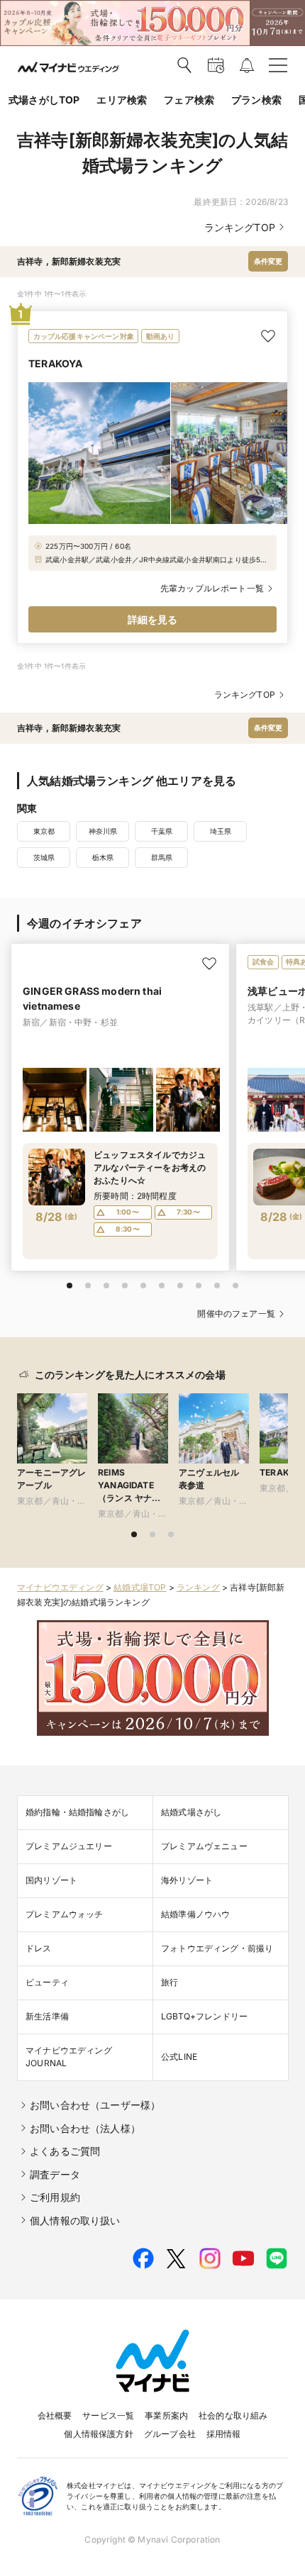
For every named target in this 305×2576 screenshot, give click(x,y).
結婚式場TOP (140, 1587)
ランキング (198, 1587)
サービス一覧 (108, 2415)
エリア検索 (122, 100)
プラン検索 (256, 100)
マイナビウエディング (60, 1587)
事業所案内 (166, 2415)
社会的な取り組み (233, 2415)
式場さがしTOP (44, 100)
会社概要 (55, 2415)
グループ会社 (170, 2434)
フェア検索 (189, 100)
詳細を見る (153, 619)
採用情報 (224, 2434)
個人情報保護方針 (98, 2434)
